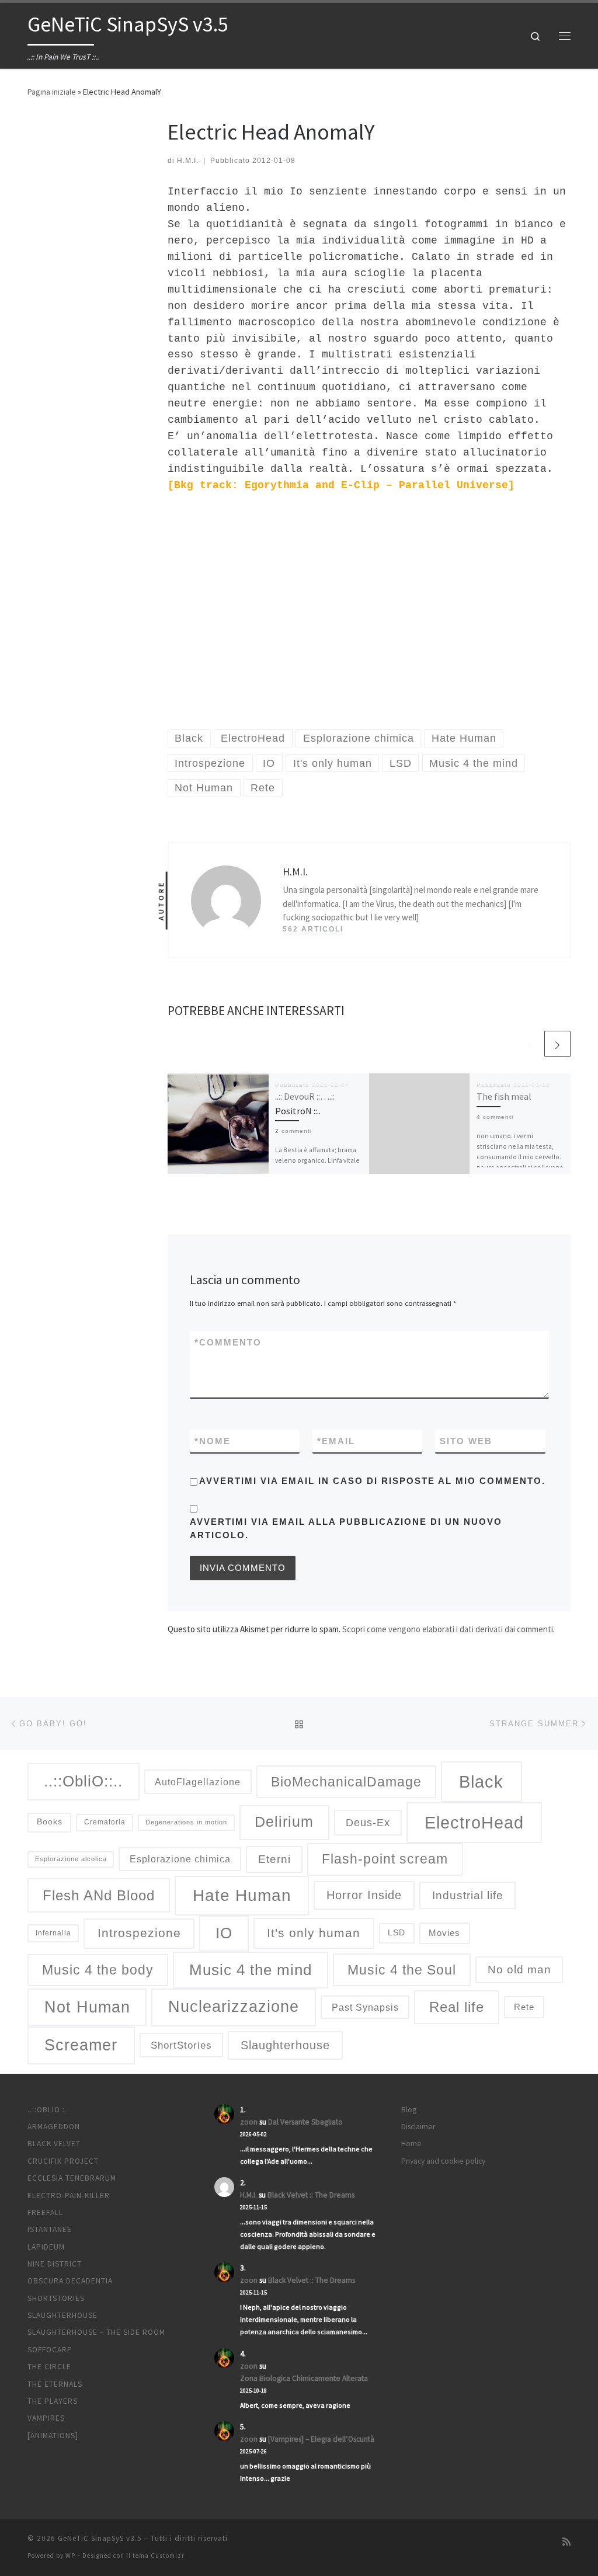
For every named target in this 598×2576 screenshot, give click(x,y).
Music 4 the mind (251, 1970)
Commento (228, 1342)
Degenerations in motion (186, 1822)
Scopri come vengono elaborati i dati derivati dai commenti (448, 1629)
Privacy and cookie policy (443, 2161)
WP (70, 2556)
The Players (53, 2401)
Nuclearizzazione (234, 2007)
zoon (249, 2122)
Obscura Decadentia (70, 2281)
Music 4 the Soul (402, 1970)
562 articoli (313, 929)
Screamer (81, 2045)
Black (481, 1781)
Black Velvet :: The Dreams (311, 2195)
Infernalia (53, 1933)
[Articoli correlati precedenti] (529, 1044)
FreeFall (45, 2212)
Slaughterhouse (285, 2045)
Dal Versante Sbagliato (305, 2122)
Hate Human (242, 1895)
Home (411, 2144)
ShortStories (181, 2045)
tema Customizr (159, 2556)
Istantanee (50, 2229)
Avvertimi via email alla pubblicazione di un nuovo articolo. (346, 1528)
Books (50, 1822)
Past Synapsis (365, 2007)
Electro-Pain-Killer (69, 2196)
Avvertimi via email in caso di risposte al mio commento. (372, 1481)
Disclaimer (418, 2127)
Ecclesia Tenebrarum (72, 2178)
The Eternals (55, 2384)
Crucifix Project (63, 2161)
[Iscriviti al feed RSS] (566, 2542)
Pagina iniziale (52, 92)
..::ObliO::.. (83, 1781)
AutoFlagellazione (198, 1782)
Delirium (284, 1822)
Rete (524, 2007)
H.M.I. (188, 161)
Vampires (46, 2418)
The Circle (49, 2367)
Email (336, 1441)
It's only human (314, 1933)
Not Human (87, 2007)
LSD (397, 1933)
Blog (409, 2110)
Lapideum (46, 2247)
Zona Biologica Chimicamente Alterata (304, 2378)
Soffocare (50, 2350)
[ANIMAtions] (53, 2436)
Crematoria (105, 1822)
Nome (213, 1441)
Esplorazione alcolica (71, 1859)
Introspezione (139, 1933)
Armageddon (54, 2127)
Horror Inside (364, 1895)
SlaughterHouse (62, 2315)
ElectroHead (474, 1823)
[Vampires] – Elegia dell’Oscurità (321, 2439)
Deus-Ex (368, 1823)
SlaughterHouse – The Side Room (96, 2332)
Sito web (466, 1441)
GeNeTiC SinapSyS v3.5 (100, 2538)
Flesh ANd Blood (99, 1895)
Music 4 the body (98, 1970)
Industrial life (468, 1895)
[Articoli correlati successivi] (557, 1044)
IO (224, 1933)
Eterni (274, 1859)
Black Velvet (54, 2144)
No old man (519, 1970)
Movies (444, 1933)
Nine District (55, 2264)
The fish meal (504, 1096)
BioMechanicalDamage (346, 1782)
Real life (457, 2007)
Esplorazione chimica (180, 1859)
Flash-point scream (385, 1859)
